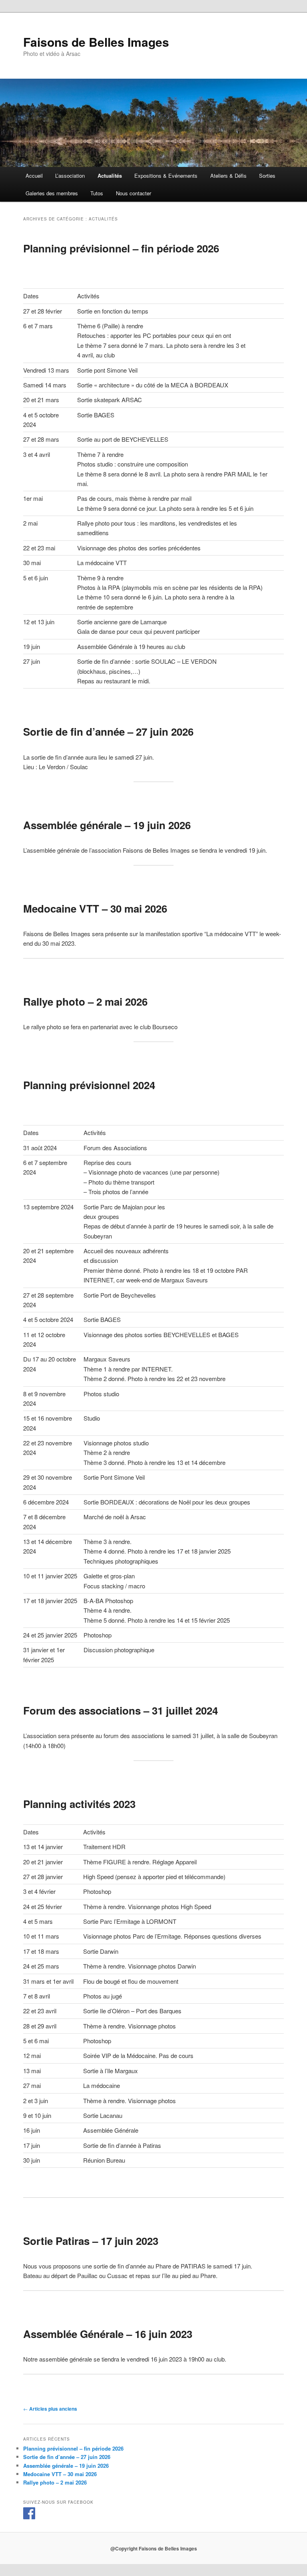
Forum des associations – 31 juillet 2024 (121, 1710)
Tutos (97, 193)
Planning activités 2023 (79, 1804)
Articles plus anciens (50, 2409)
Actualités (110, 176)
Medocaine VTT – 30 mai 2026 (95, 908)
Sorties (267, 176)
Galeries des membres (52, 193)
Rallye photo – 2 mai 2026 (85, 1001)
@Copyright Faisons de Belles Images (154, 2548)
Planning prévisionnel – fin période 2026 (121, 248)
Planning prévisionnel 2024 (89, 1085)
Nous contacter (134, 193)
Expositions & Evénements (166, 176)
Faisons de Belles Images (96, 42)
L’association (70, 176)
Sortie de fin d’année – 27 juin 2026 (108, 731)
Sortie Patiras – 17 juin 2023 (91, 2241)
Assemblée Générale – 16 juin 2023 (108, 2334)
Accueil (34, 176)
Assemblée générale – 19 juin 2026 (107, 825)
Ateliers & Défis (228, 176)
